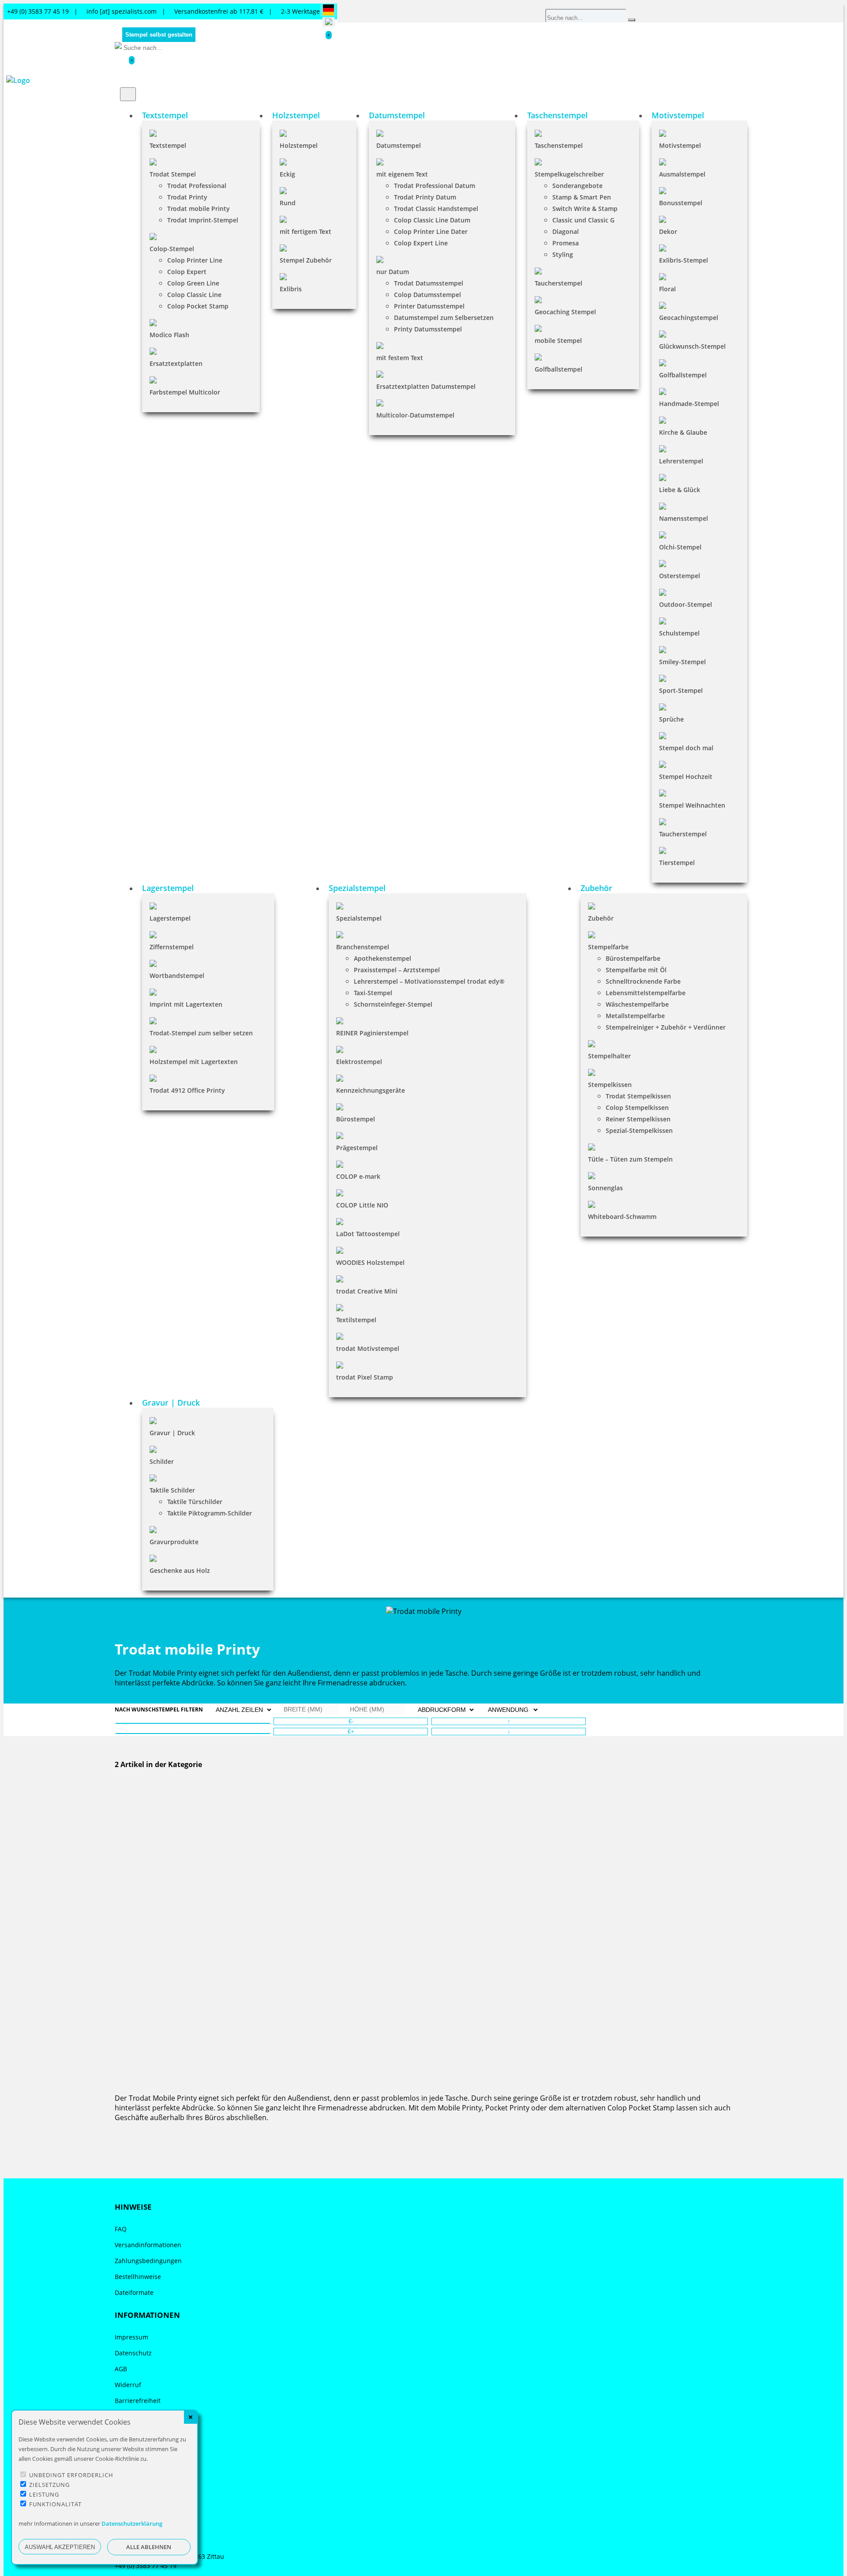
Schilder (162, 1461)
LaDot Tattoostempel (368, 1234)
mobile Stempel (558, 340)
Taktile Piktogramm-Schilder (210, 1513)
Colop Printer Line (195, 260)
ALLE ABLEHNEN (149, 2547)
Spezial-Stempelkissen (639, 1130)
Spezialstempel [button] (357, 888)
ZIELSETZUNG (49, 2485)
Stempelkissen (610, 1085)
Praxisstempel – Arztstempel (397, 970)
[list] (193, 1723)
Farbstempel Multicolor (185, 392)
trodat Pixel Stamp (365, 1377)
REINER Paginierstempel (372, 1033)
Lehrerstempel (681, 461)
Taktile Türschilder (195, 1502)
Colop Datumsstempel (427, 295)
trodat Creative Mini (367, 1291)
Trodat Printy (187, 197)
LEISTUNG (44, 2494)
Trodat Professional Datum (435, 186)
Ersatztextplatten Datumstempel (426, 386)
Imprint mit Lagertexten (186, 1004)
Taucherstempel (558, 283)
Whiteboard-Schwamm (622, 1217)
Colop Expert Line (421, 243)
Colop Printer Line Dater (431, 231)
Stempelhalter (609, 1056)
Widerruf (128, 2385)
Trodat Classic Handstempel (436, 209)
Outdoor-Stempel (686, 604)
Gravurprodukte (174, 1542)
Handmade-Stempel (689, 404)
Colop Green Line (193, 283)
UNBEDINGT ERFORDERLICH (71, 2475)
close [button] (191, 2417)
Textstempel (168, 145)
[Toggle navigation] (128, 94)
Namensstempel (684, 518)
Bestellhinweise (138, 2277)
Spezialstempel (359, 918)
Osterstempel (680, 576)
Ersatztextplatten (176, 363)
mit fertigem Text (305, 231)
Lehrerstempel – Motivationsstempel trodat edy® (429, 981)
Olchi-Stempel (680, 547)
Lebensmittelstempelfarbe (646, 993)
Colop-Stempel (172, 249)
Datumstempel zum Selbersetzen (444, 318)
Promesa (566, 243)
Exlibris (291, 289)
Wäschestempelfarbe (637, 1004)
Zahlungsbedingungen (148, 2261)
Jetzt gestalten (139, 1916)
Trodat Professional (197, 186)
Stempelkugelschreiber (569, 174)
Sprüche (671, 719)
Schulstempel (679, 633)
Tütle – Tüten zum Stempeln (630, 1159)
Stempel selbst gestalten (159, 35)
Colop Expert (187, 272)
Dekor (668, 231)
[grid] (193, 1734)
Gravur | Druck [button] (171, 1403)
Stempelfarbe (608, 947)
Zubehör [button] (596, 888)
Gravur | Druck (172, 1433)
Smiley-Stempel (682, 662)
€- (351, 1721)
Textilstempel (356, 1320)
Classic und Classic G (583, 220)
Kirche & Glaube (683, 432)
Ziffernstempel (172, 947)
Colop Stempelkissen (637, 1107)
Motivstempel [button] (678, 115)
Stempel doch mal (686, 748)
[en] (329, 22)
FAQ (121, 2229)
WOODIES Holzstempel (370, 1262)
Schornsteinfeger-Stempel (393, 1004)
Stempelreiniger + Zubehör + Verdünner (666, 1027)
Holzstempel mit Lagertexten (194, 1062)
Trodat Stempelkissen (638, 1096)
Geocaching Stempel (565, 312)
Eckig (287, 174)
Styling (563, 254)
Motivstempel (680, 145)
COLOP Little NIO (362, 1205)
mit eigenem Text (402, 174)
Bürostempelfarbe (633, 958)
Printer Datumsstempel (429, 306)
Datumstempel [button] (397, 115)
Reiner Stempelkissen (638, 1119)
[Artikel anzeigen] (423, 1805)
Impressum (131, 2337)
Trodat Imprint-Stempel (203, 220)
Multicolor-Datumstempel (415, 415)
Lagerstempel (170, 918)
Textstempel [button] (165, 115)
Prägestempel (357, 1148)
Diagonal (566, 231)
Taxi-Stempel (373, 993)
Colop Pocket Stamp (198, 306)
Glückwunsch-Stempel (692, 346)
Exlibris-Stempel (684, 260)
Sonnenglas (605, 1188)
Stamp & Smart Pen (582, 197)
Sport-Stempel (681, 690)
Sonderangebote (577, 186)
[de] (328, 11)
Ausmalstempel (682, 174)
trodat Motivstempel (368, 1348)
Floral (667, 289)
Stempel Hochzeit (686, 777)
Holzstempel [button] (296, 115)
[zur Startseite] (118, 46)
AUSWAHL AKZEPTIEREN (60, 2547)
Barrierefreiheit (138, 2401)
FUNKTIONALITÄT (55, 2504)
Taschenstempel (559, 145)
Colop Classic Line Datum (432, 220)
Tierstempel (677, 863)
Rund (288, 203)
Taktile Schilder (172, 1490)
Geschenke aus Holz (180, 1570)
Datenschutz (133, 2353)
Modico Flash (169, 335)
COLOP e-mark (358, 1176)
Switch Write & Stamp (585, 209)
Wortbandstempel (177, 976)
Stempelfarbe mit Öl (636, 970)
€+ (351, 1732)
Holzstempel (299, 145)
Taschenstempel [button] (557, 115)
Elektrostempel (359, 1062)
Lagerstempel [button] (168, 888)
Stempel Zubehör (306, 260)
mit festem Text (400, 358)
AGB (121, 2369)
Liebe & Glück (680, 490)
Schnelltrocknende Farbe (643, 981)
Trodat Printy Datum (425, 197)
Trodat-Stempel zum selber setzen (201, 1033)
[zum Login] (138, 60)
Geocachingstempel (689, 318)
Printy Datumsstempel (428, 329)
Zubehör (601, 918)
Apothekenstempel (382, 958)
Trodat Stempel (173, 174)
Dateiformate (134, 2292)
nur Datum (393, 272)
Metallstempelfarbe (635, 1016)
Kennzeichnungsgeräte (371, 1090)
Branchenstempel (363, 947)
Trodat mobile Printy (199, 209)
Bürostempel (356, 1119)
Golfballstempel (558, 369)
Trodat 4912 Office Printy (187, 1090)
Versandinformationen (148, 2245)
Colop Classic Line (194, 295)
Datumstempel (399, 145)
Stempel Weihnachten (692, 805)
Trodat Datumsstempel (429, 283)
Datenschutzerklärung (132, 2523)
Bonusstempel (681, 203)
